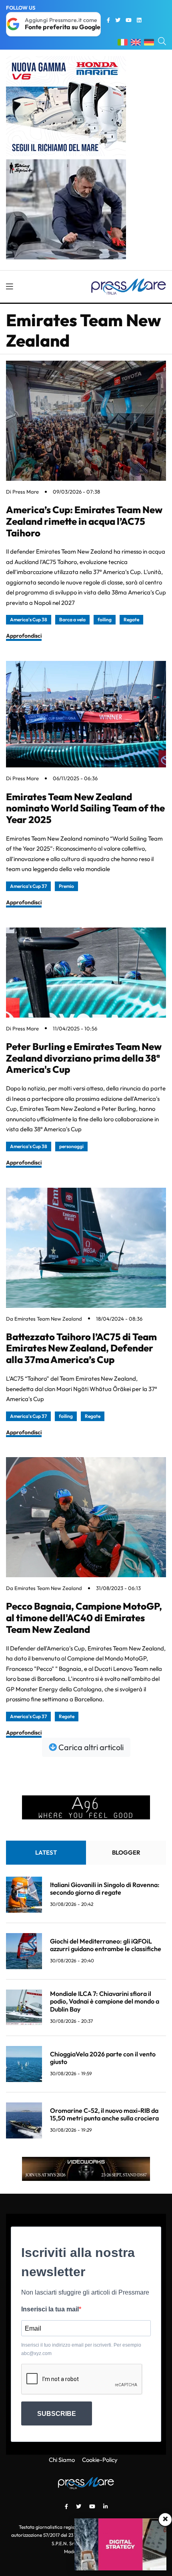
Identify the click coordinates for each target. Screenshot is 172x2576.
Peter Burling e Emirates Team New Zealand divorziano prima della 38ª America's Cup (84, 1058)
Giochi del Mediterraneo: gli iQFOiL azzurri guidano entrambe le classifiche (106, 1945)
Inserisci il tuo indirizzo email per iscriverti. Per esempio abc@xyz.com (81, 2349)
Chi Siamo (62, 2460)
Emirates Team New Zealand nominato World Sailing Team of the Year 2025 (85, 808)
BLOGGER (126, 1852)
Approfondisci (24, 636)
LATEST (46, 1852)
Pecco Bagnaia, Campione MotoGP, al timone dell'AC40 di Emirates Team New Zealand (84, 1618)
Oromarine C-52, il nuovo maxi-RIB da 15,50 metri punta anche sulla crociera (104, 2114)
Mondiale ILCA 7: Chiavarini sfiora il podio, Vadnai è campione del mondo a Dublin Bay (105, 2001)
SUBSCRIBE (57, 2414)
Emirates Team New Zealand (48, 1319)
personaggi (71, 1146)
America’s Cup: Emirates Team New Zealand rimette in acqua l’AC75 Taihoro (84, 521)
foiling (105, 619)
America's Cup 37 (28, 886)
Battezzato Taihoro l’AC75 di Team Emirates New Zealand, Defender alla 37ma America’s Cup (81, 1348)
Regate (131, 619)
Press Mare (26, 492)
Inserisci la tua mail (50, 2309)
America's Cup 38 (29, 619)
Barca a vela (72, 619)
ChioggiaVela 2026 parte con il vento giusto (103, 2058)
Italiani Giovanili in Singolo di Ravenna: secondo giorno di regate (105, 1888)
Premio (66, 886)
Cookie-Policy (100, 2460)
